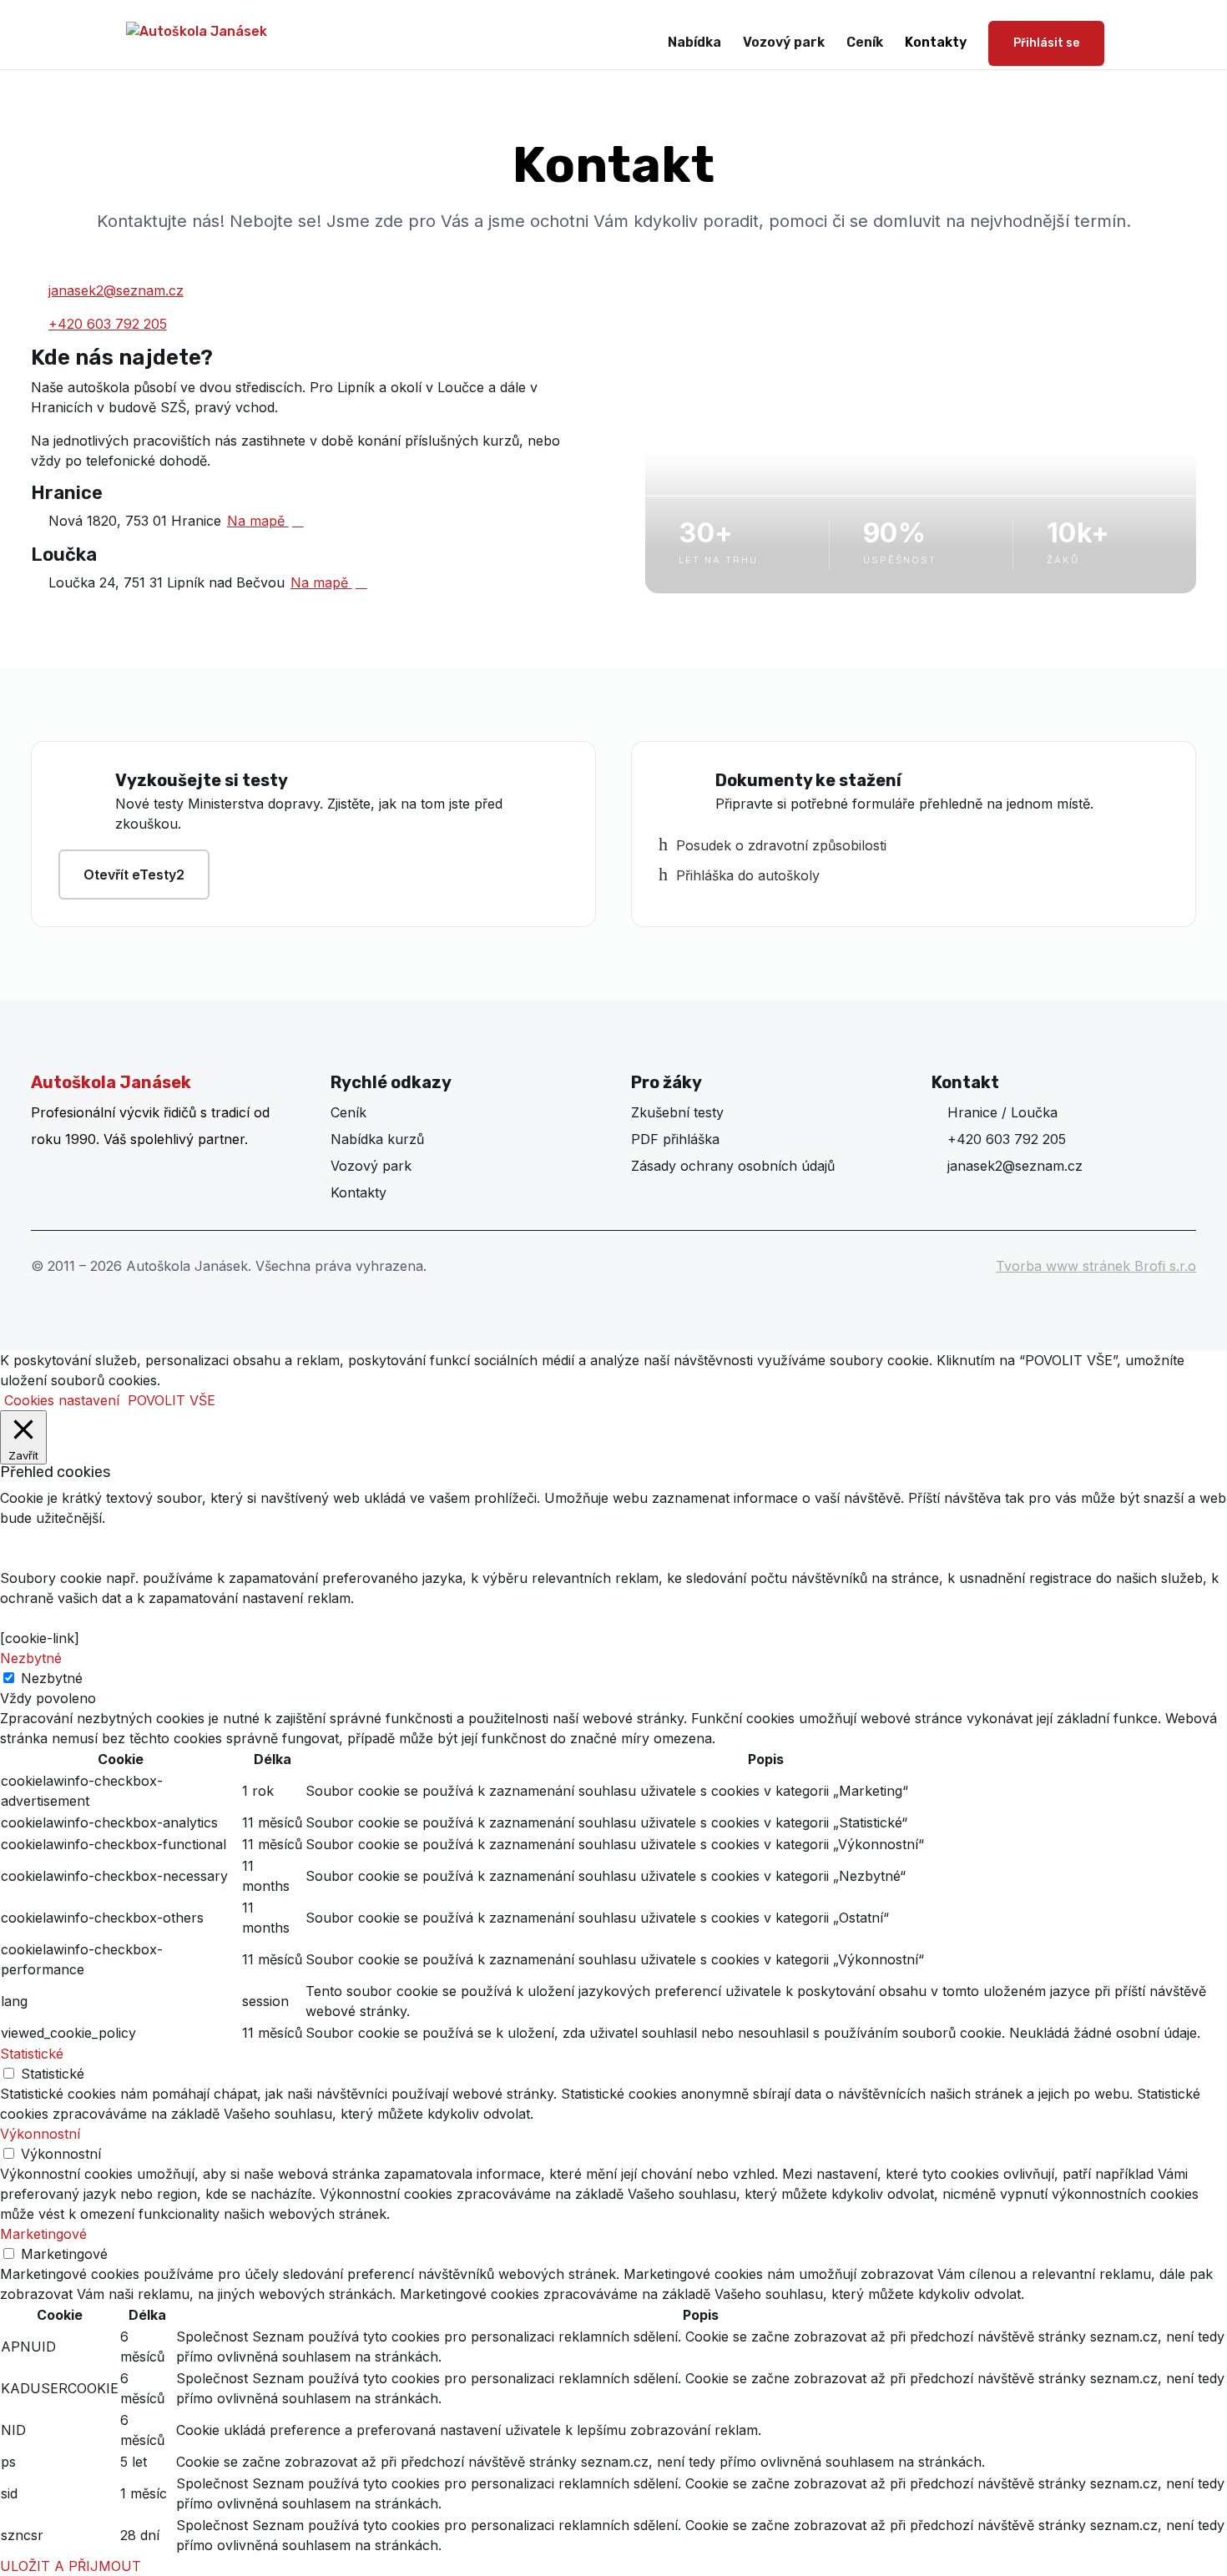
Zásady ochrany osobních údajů (733, 1166)
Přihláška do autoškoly (739, 875)
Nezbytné (52, 1678)
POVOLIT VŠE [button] (172, 1400)
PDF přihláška (675, 1139)
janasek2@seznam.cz (116, 290)
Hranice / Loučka (995, 1112)
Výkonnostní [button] (40, 2134)
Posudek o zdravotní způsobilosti (773, 845)
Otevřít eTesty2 (134, 875)
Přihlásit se (1046, 43)
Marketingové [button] (43, 2234)
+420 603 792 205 (108, 324)
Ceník (865, 43)
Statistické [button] (32, 2054)
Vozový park (784, 43)
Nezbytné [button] (31, 1658)
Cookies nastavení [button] (62, 1400)
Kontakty (936, 43)
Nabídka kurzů (377, 1139)
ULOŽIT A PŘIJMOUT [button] (71, 2566)
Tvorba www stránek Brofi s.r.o (1096, 1266)
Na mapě (265, 521)
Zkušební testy (677, 1112)
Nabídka (694, 43)
